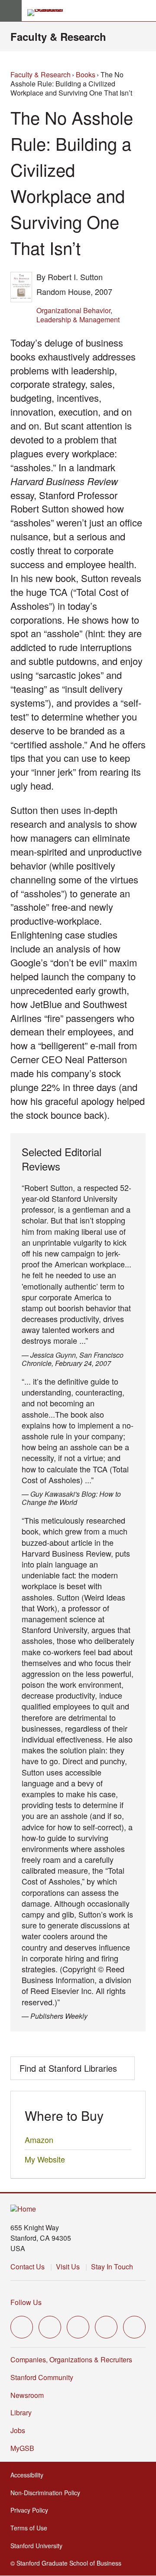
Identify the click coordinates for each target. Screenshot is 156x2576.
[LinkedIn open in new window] (134, 2327)
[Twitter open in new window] (22, 2327)
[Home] (23, 2209)
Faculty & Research (58, 36)
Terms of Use (31, 2528)
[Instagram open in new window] (78, 2327)
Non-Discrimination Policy (48, 2493)
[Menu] (11, 11)
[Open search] (146, 11)
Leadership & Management (78, 319)
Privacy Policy (32, 2510)
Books (86, 74)
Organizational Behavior (73, 310)
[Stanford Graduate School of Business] (49, 13)
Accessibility (29, 2475)
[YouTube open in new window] (106, 2327)
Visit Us (68, 2267)
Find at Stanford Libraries (68, 2068)
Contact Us (28, 2267)
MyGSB (25, 2448)
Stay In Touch (112, 2267)
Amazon (39, 2140)
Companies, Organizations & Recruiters (71, 2359)
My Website (45, 2159)
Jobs (18, 2430)
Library (21, 2412)
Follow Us (26, 2302)
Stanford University (39, 2546)
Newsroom (27, 2395)
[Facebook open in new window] (50, 2327)
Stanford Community (42, 2377)
